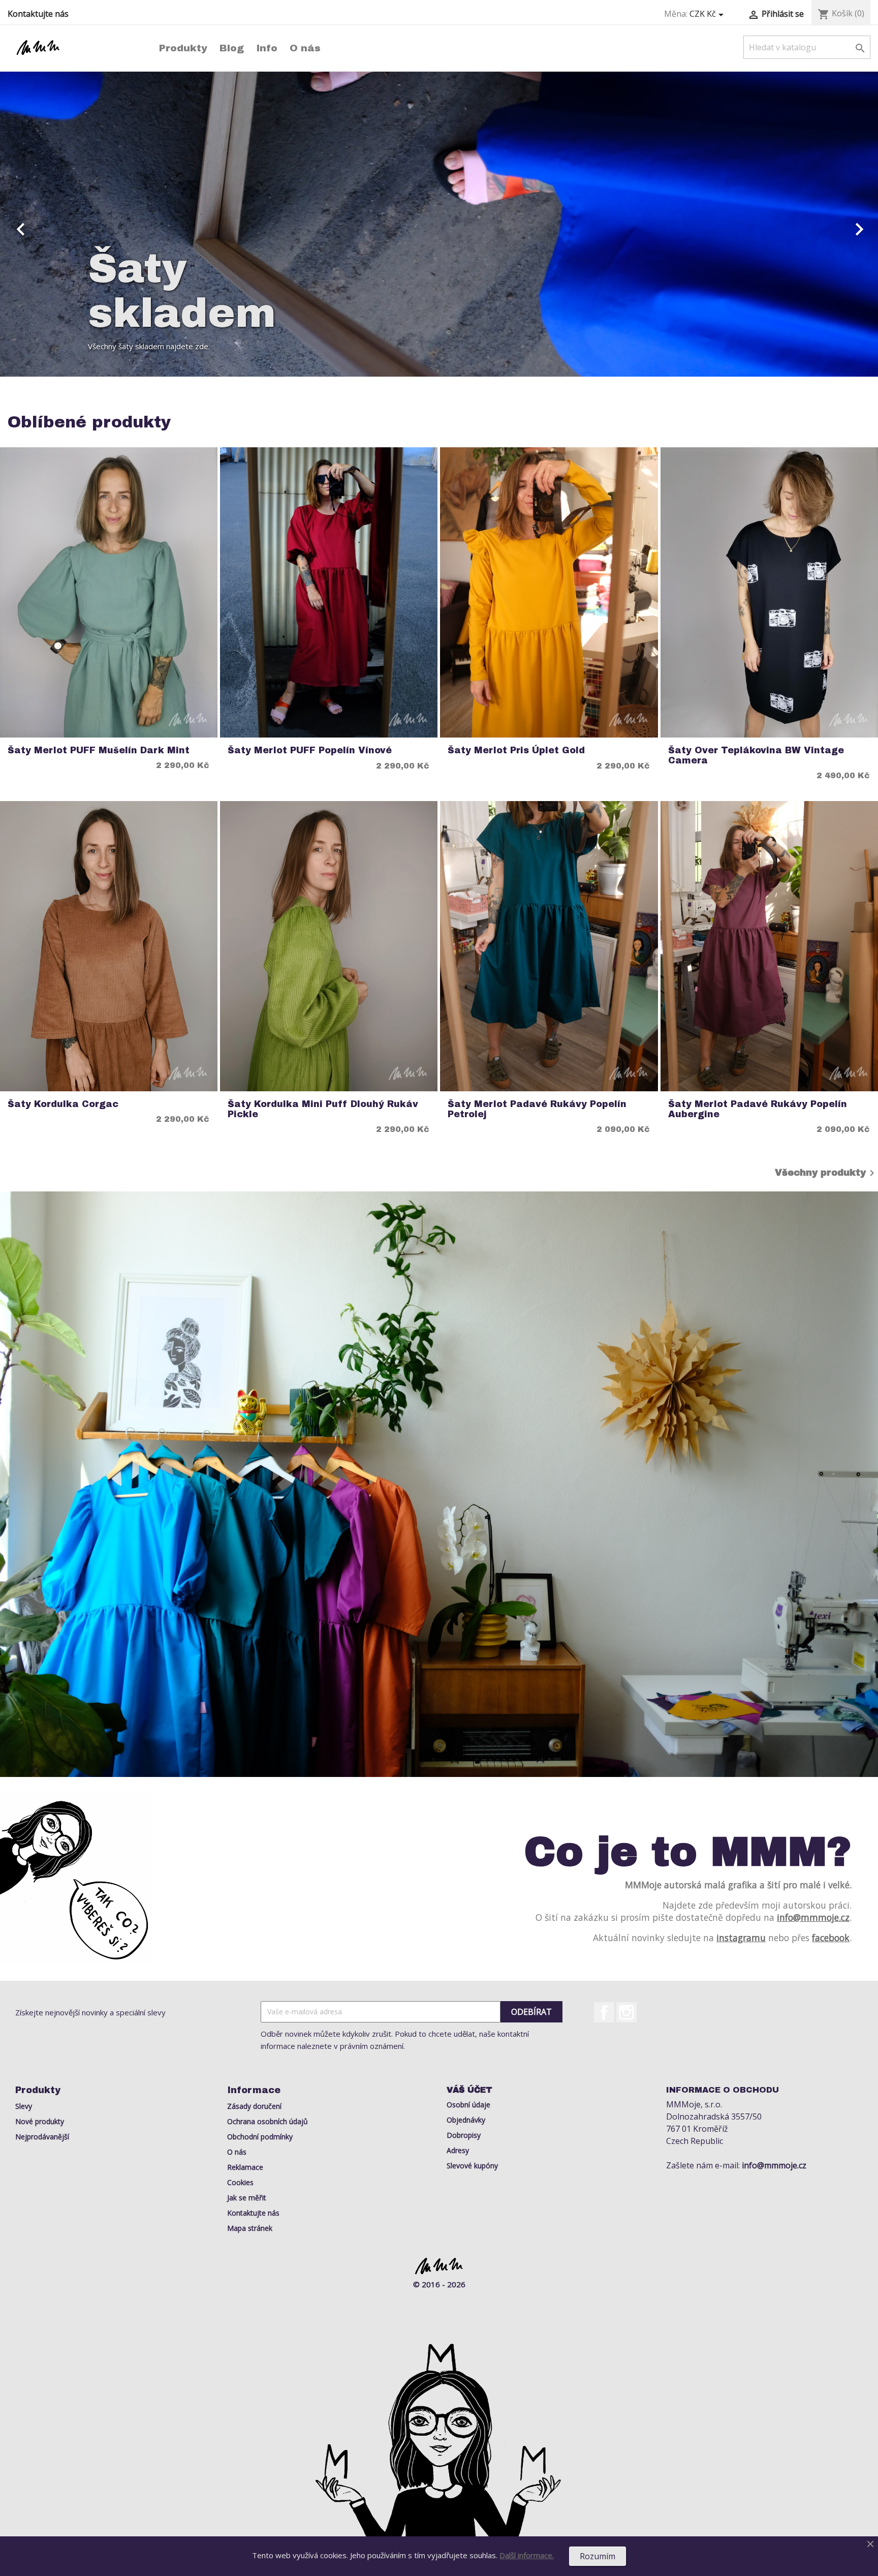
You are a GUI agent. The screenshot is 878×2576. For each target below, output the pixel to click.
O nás (305, 48)
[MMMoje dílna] (439, 1484)
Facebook (604, 2012)
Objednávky (466, 2120)
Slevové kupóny (472, 2166)
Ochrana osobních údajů (268, 2121)
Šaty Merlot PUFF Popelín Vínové (310, 750)
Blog (232, 48)
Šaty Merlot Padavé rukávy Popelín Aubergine (758, 1109)
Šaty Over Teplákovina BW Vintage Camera (756, 755)
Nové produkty (40, 2121)
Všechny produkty (826, 1173)
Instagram (626, 2012)
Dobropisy (464, 2135)
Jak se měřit (247, 2198)
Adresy (458, 2150)
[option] (439, 224)
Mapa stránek (250, 2228)
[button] (66, 224)
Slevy (24, 2106)
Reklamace (245, 2167)
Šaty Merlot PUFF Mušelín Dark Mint (99, 750)
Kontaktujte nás (38, 14)
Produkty (183, 48)
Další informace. (527, 2555)
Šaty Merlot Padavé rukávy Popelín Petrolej (537, 1109)
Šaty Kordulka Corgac (63, 1104)
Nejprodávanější (42, 2137)
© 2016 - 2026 (439, 2284)
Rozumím (598, 2556)
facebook (831, 1938)
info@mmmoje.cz (813, 1917)
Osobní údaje (468, 2105)
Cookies (240, 2182)
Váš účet (469, 2090)
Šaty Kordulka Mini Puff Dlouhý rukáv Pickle (323, 1109)
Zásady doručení (254, 2106)
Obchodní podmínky (260, 2137)
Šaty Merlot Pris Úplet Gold (516, 750)
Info (267, 48)
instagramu (741, 1938)
